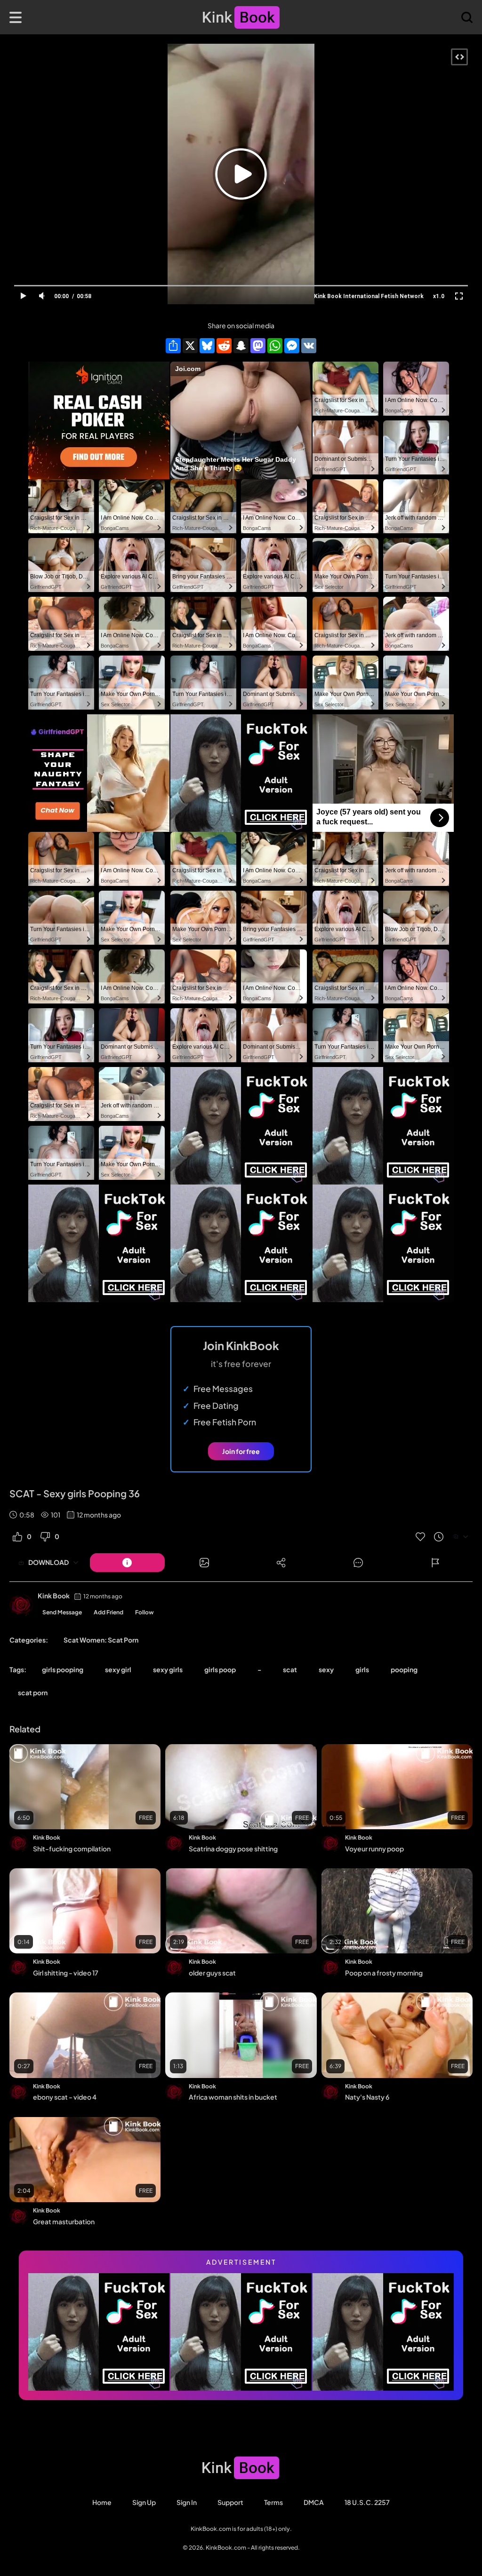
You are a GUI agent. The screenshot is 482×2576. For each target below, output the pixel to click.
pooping (404, 1669)
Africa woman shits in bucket (233, 2097)
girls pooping (63, 1669)
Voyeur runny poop (374, 1849)
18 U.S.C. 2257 (367, 2502)
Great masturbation (64, 2221)
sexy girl (118, 1669)
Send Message (62, 1612)
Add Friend (108, 1612)
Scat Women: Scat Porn (101, 1640)
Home (102, 2502)
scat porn (33, 1692)
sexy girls (168, 1669)
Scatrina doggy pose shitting (233, 1849)
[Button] (127, 1563)
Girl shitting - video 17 (66, 1973)
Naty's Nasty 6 (367, 2097)
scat (290, 1669)
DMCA (314, 2502)
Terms (273, 2502)
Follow (145, 1612)
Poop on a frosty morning (384, 1973)
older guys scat (212, 1973)
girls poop (220, 1669)
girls (362, 1669)
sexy (326, 1669)
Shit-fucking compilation (72, 1849)
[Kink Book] (21, 1605)
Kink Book (54, 1596)
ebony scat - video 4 (65, 2097)
